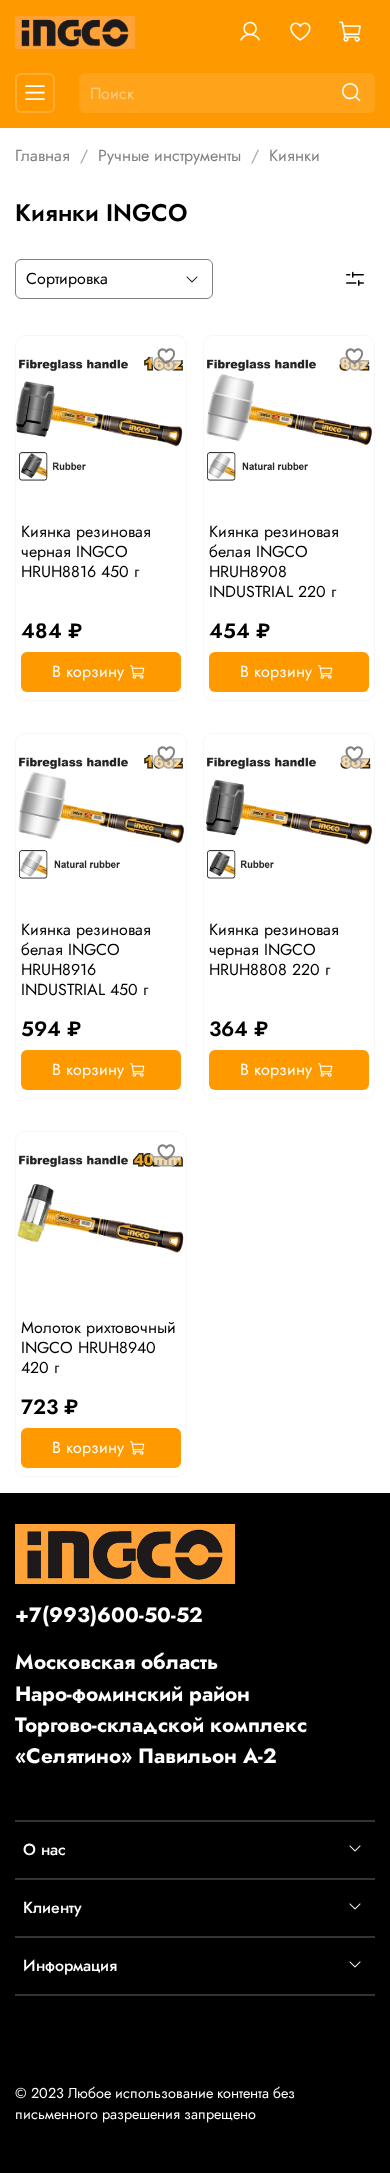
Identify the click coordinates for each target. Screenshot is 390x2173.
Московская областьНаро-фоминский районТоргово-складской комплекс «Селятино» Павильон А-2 (161, 1709)
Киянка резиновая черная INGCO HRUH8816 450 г (86, 551)
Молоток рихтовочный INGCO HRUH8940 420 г (98, 1347)
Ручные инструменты (169, 155)
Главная (42, 155)
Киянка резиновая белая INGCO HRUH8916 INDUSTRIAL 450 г (86, 959)
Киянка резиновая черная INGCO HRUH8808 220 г (274, 949)
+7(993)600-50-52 (109, 1615)
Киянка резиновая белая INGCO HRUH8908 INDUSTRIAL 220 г (274, 561)
